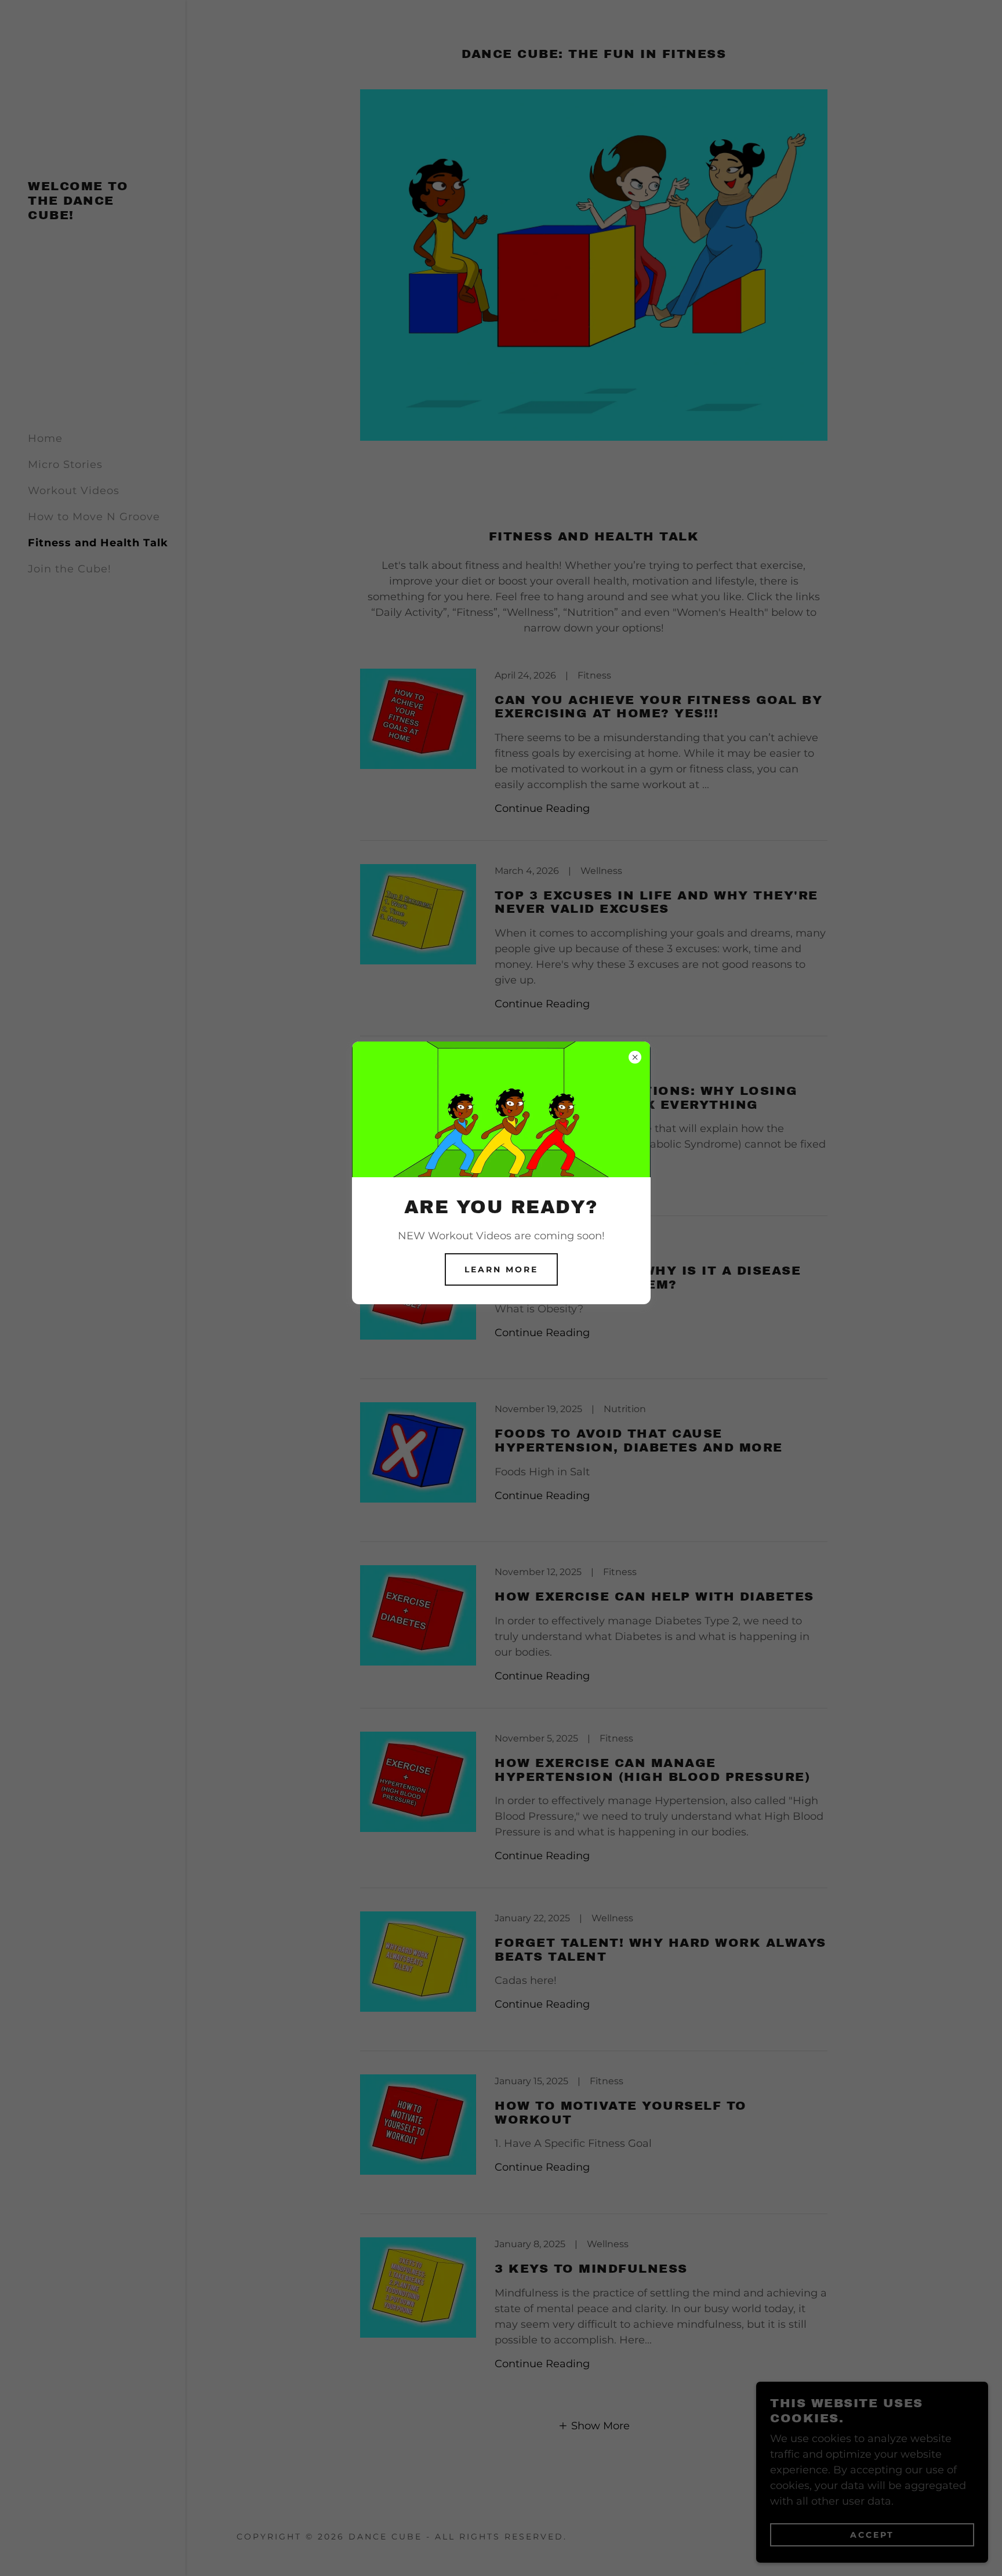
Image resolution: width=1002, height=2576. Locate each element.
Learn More (501, 1269)
